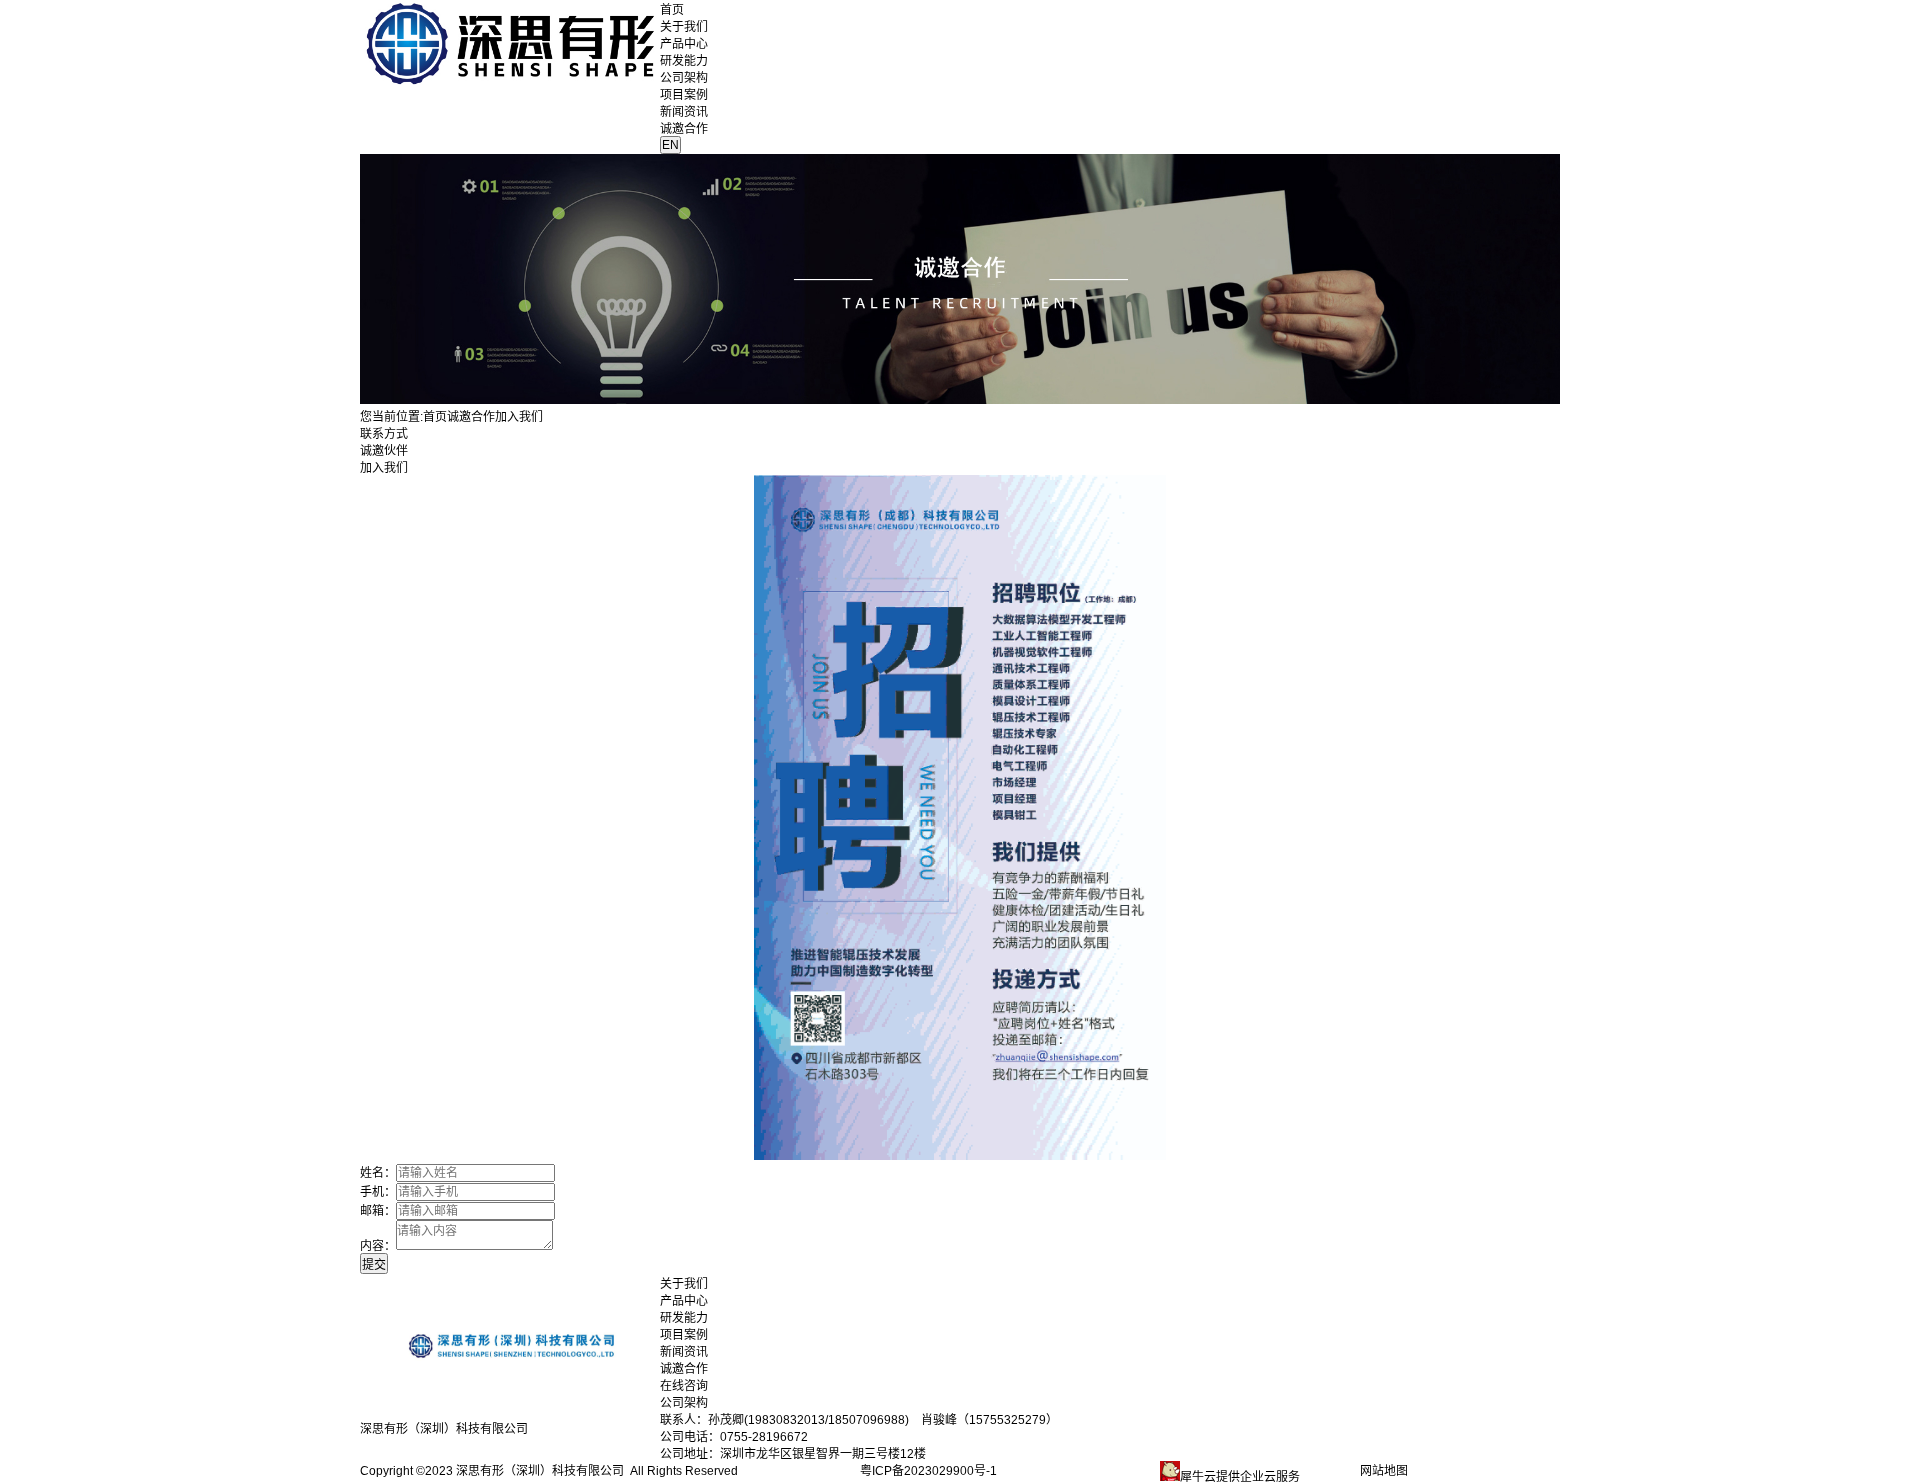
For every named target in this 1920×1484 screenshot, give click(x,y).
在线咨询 (684, 1386)
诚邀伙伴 (384, 451)
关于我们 (684, 27)
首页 (672, 10)
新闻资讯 (684, 112)
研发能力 (684, 61)
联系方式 (384, 434)
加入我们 (384, 468)
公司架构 (684, 78)
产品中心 (684, 44)
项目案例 (684, 95)
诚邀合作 (684, 129)
